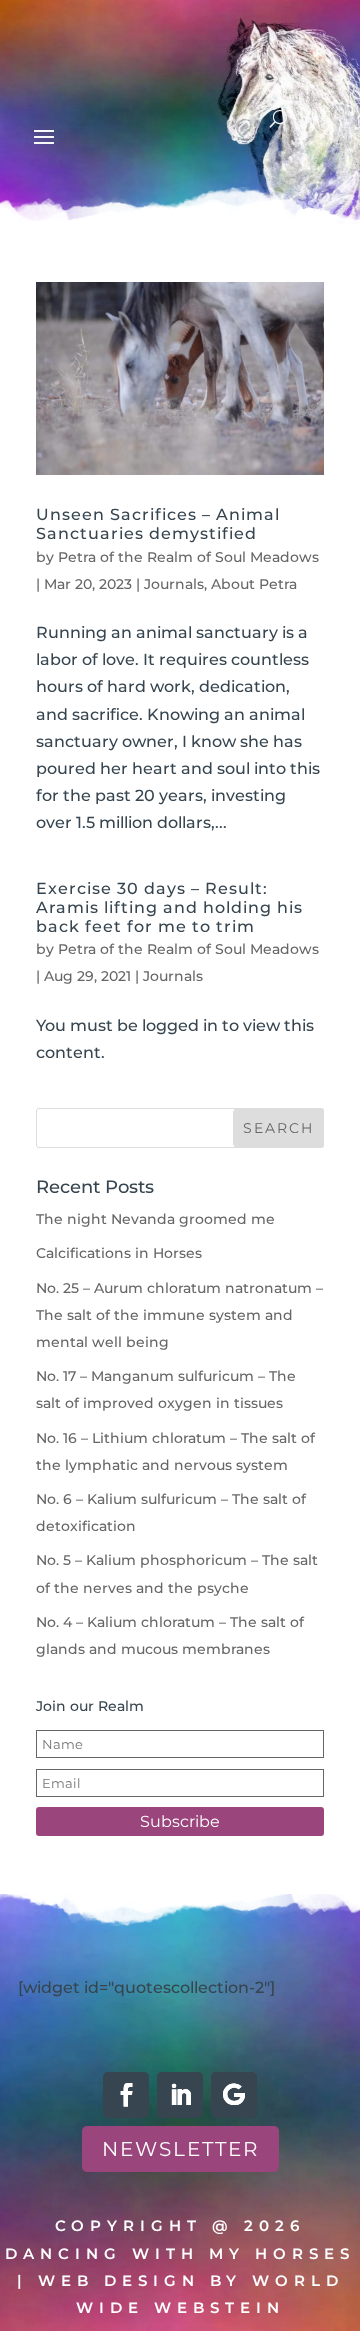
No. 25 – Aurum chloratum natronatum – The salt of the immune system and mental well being (179, 1315)
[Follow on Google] (234, 2095)
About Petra (254, 584)
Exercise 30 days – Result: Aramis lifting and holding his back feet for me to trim (169, 907)
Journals (174, 584)
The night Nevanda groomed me (155, 1219)
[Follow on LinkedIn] (180, 2095)
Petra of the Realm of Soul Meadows (188, 557)
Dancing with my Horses (180, 2253)
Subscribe (180, 1821)
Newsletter (180, 2149)
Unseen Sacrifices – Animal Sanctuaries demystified (158, 524)
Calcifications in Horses (119, 1253)
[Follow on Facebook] (126, 2095)
